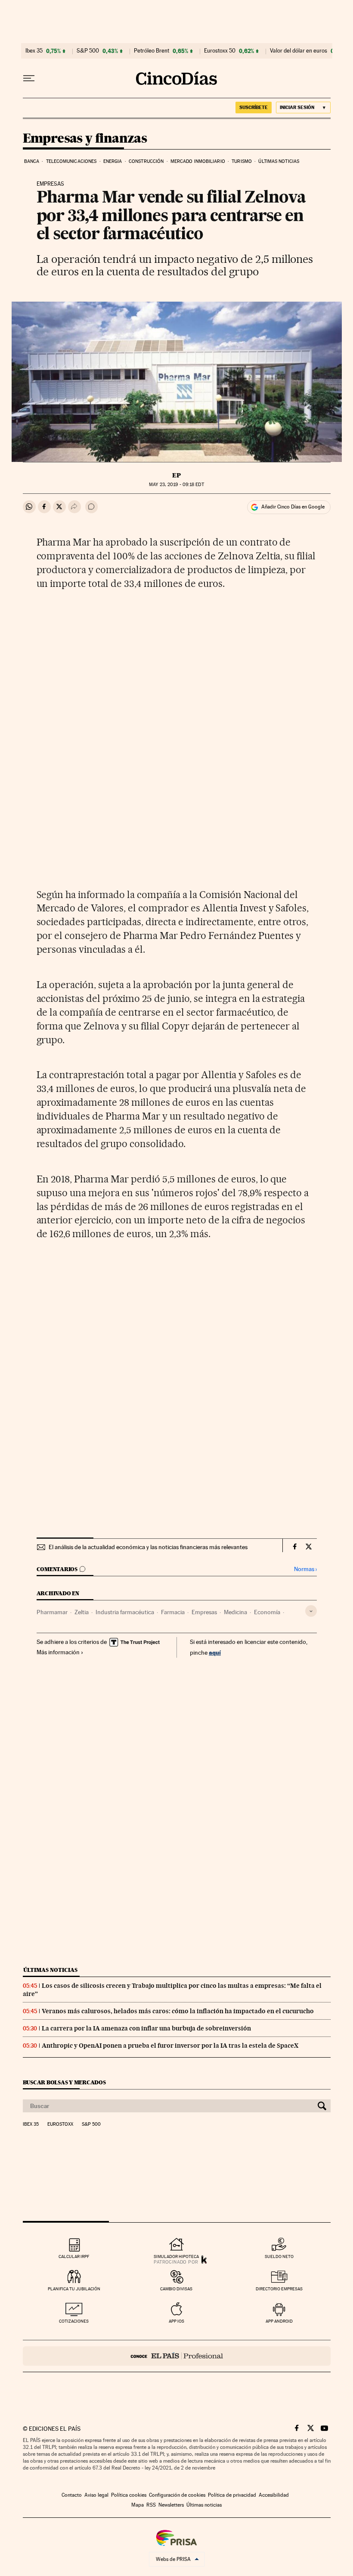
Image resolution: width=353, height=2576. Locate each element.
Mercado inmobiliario (198, 161)
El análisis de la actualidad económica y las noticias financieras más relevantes (148, 1547)
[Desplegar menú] (29, 78)
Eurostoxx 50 (220, 51)
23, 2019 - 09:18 (176, 485)
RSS (151, 2505)
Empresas (204, 1612)
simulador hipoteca (176, 2256)
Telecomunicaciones (71, 161)
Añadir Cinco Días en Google (293, 507)
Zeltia (82, 1612)
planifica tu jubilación (74, 2289)
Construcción (146, 161)
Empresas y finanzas (85, 139)
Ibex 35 (34, 51)
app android (279, 2321)
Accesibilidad (274, 2495)
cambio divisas (176, 2289)
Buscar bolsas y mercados (64, 2082)
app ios (176, 2321)
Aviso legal (96, 2495)
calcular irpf (74, 2256)
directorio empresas (279, 2289)
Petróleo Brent (152, 51)
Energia (113, 161)
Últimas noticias (279, 161)
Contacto (72, 2495)
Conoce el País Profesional (177, 2356)
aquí (215, 1652)
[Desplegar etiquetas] (311, 1611)
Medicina (235, 1612)
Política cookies (129, 2495)
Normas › (305, 1569)
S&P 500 (88, 51)
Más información (58, 1652)
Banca (32, 161)
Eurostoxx (60, 2124)
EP (176, 475)
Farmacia (173, 1612)
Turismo (242, 161)
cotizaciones (74, 2321)
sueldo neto (279, 2256)
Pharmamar (52, 1612)
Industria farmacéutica (125, 1612)
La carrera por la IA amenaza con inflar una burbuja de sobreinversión (146, 2028)
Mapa (138, 2505)
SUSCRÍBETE (254, 107)
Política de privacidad (232, 2495)
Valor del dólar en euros (299, 51)
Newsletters (171, 2505)
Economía (267, 1612)
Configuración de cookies (177, 2495)
